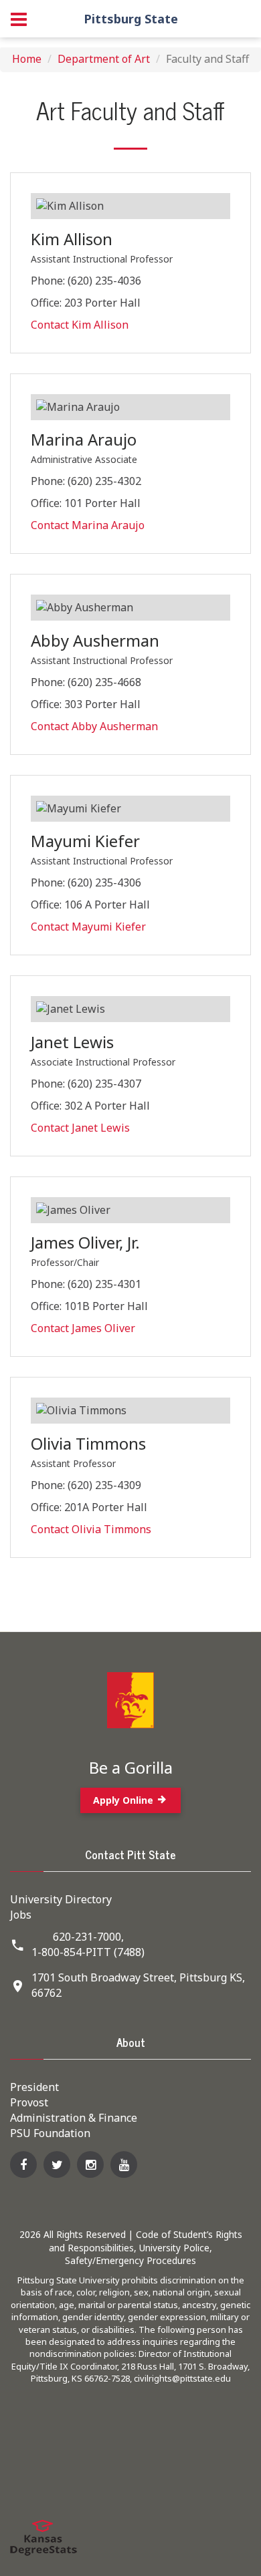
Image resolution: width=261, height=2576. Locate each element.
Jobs (21, 1915)
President (34, 2087)
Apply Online (124, 1800)
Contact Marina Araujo (88, 525)
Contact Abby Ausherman (94, 726)
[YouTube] (124, 2164)
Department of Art (104, 59)
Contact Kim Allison (80, 325)
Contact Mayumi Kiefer (88, 927)
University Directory (61, 1899)
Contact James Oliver (83, 1328)
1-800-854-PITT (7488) (88, 1952)
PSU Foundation (50, 2133)
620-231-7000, (88, 1937)
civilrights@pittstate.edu (182, 2378)
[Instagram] (90, 2164)
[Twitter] (57, 2164)
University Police (174, 2248)
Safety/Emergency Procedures (130, 2260)
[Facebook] (23, 2164)
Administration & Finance (74, 2118)
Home (27, 59)
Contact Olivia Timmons (91, 1529)
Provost (29, 2102)
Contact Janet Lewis (80, 1128)
